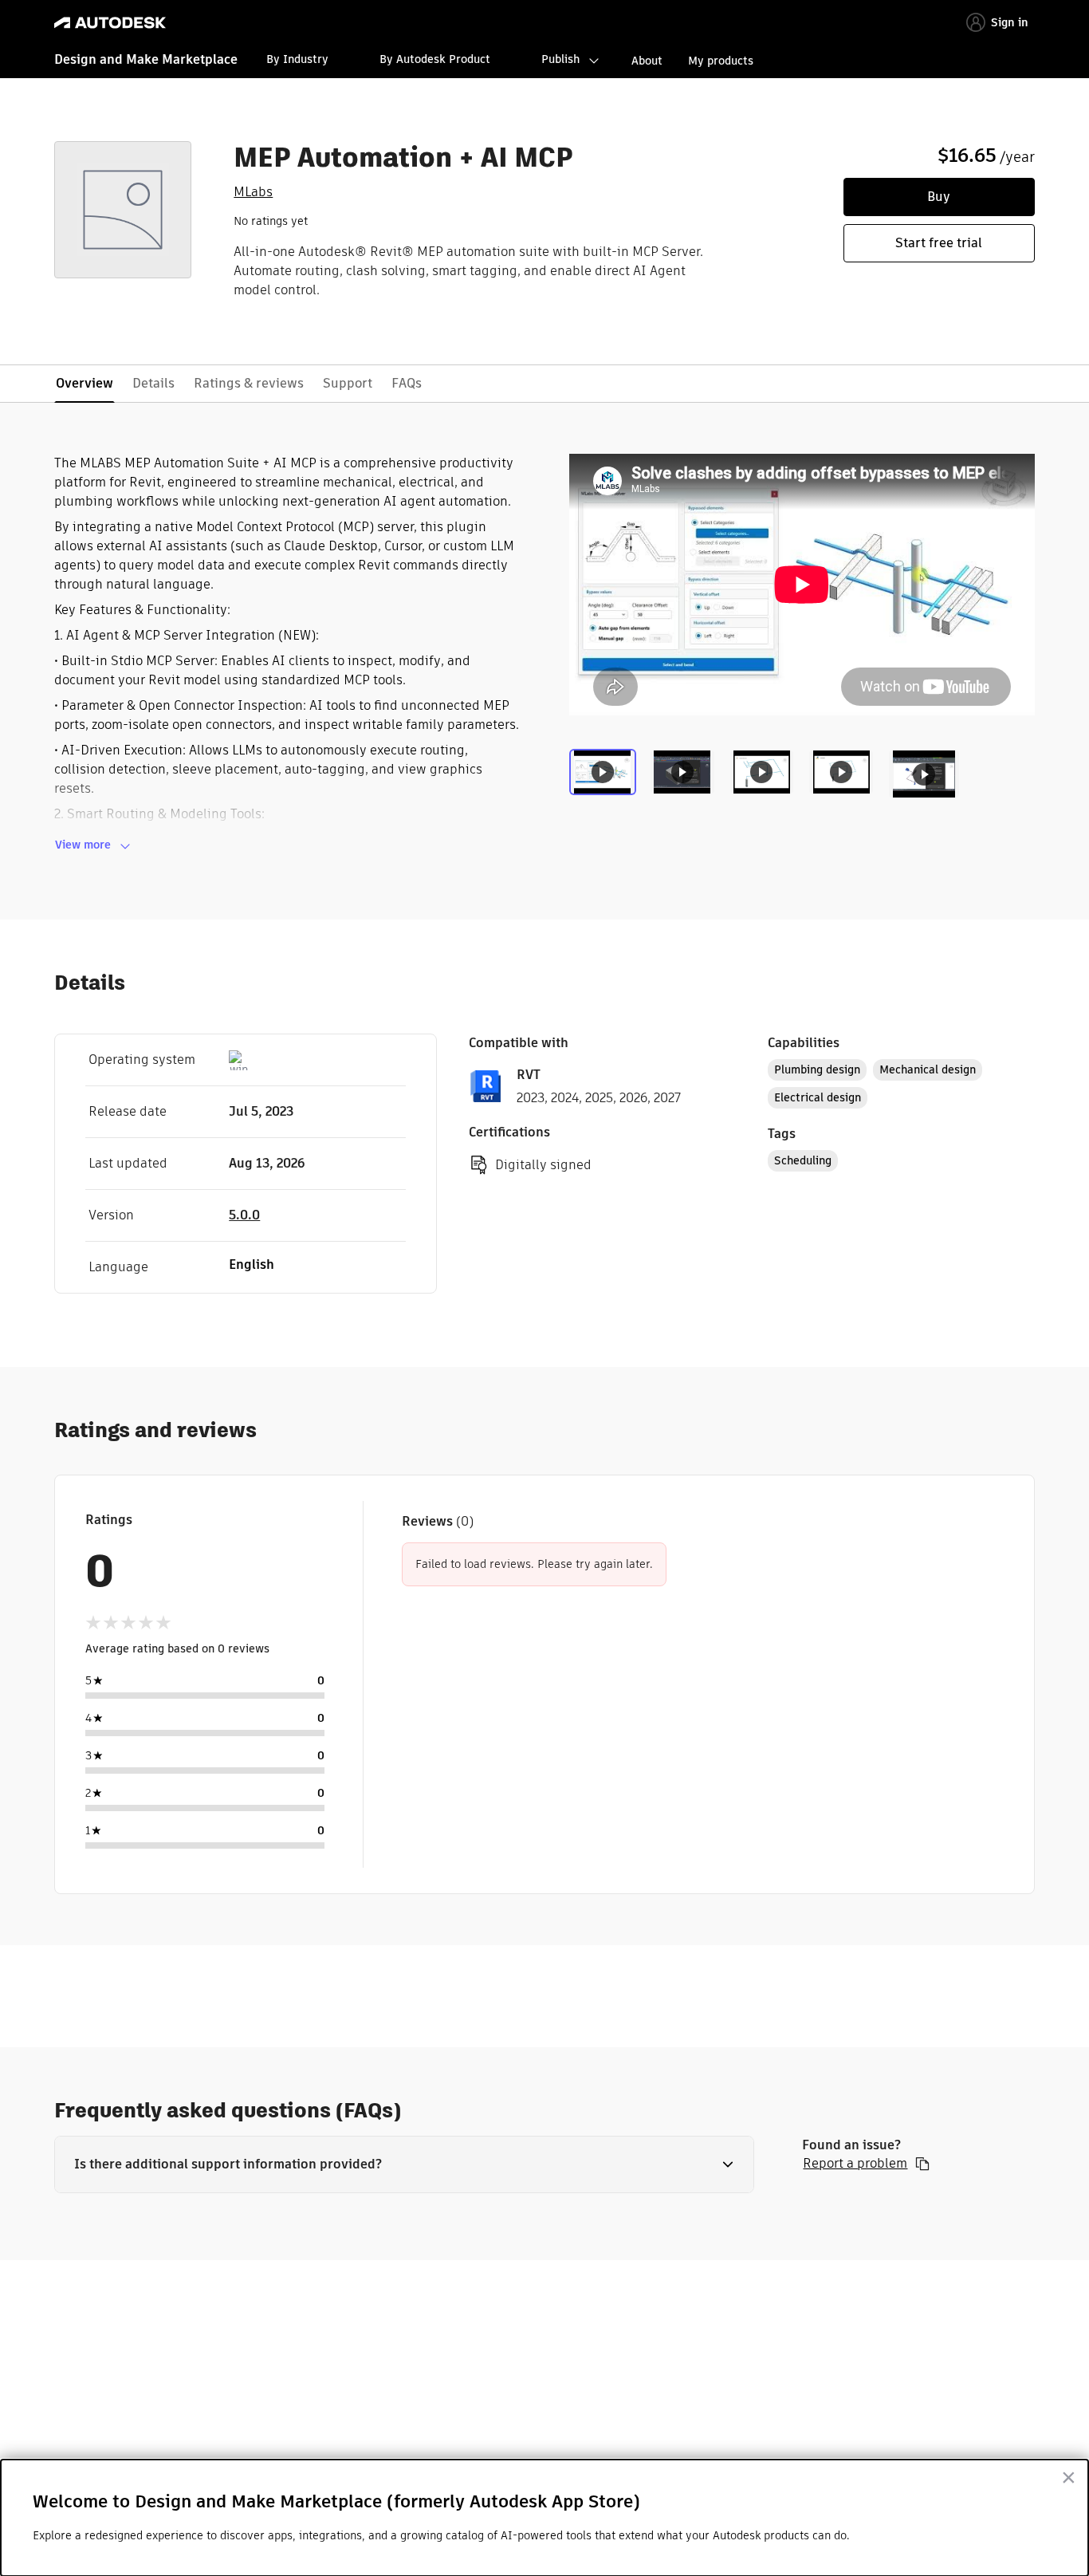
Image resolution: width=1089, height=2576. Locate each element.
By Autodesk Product (435, 59)
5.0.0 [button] (244, 1215)
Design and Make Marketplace (146, 59)
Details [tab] (153, 383)
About (647, 61)
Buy (939, 197)
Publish (560, 59)
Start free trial (939, 243)
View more (83, 845)
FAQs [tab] (407, 383)
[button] (404, 2164)
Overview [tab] (85, 383)
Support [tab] (348, 383)
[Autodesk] (110, 23)
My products (721, 61)
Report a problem (855, 2164)
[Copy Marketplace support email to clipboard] (922, 2164)
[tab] (606, 782)
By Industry (297, 59)
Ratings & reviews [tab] (249, 383)
